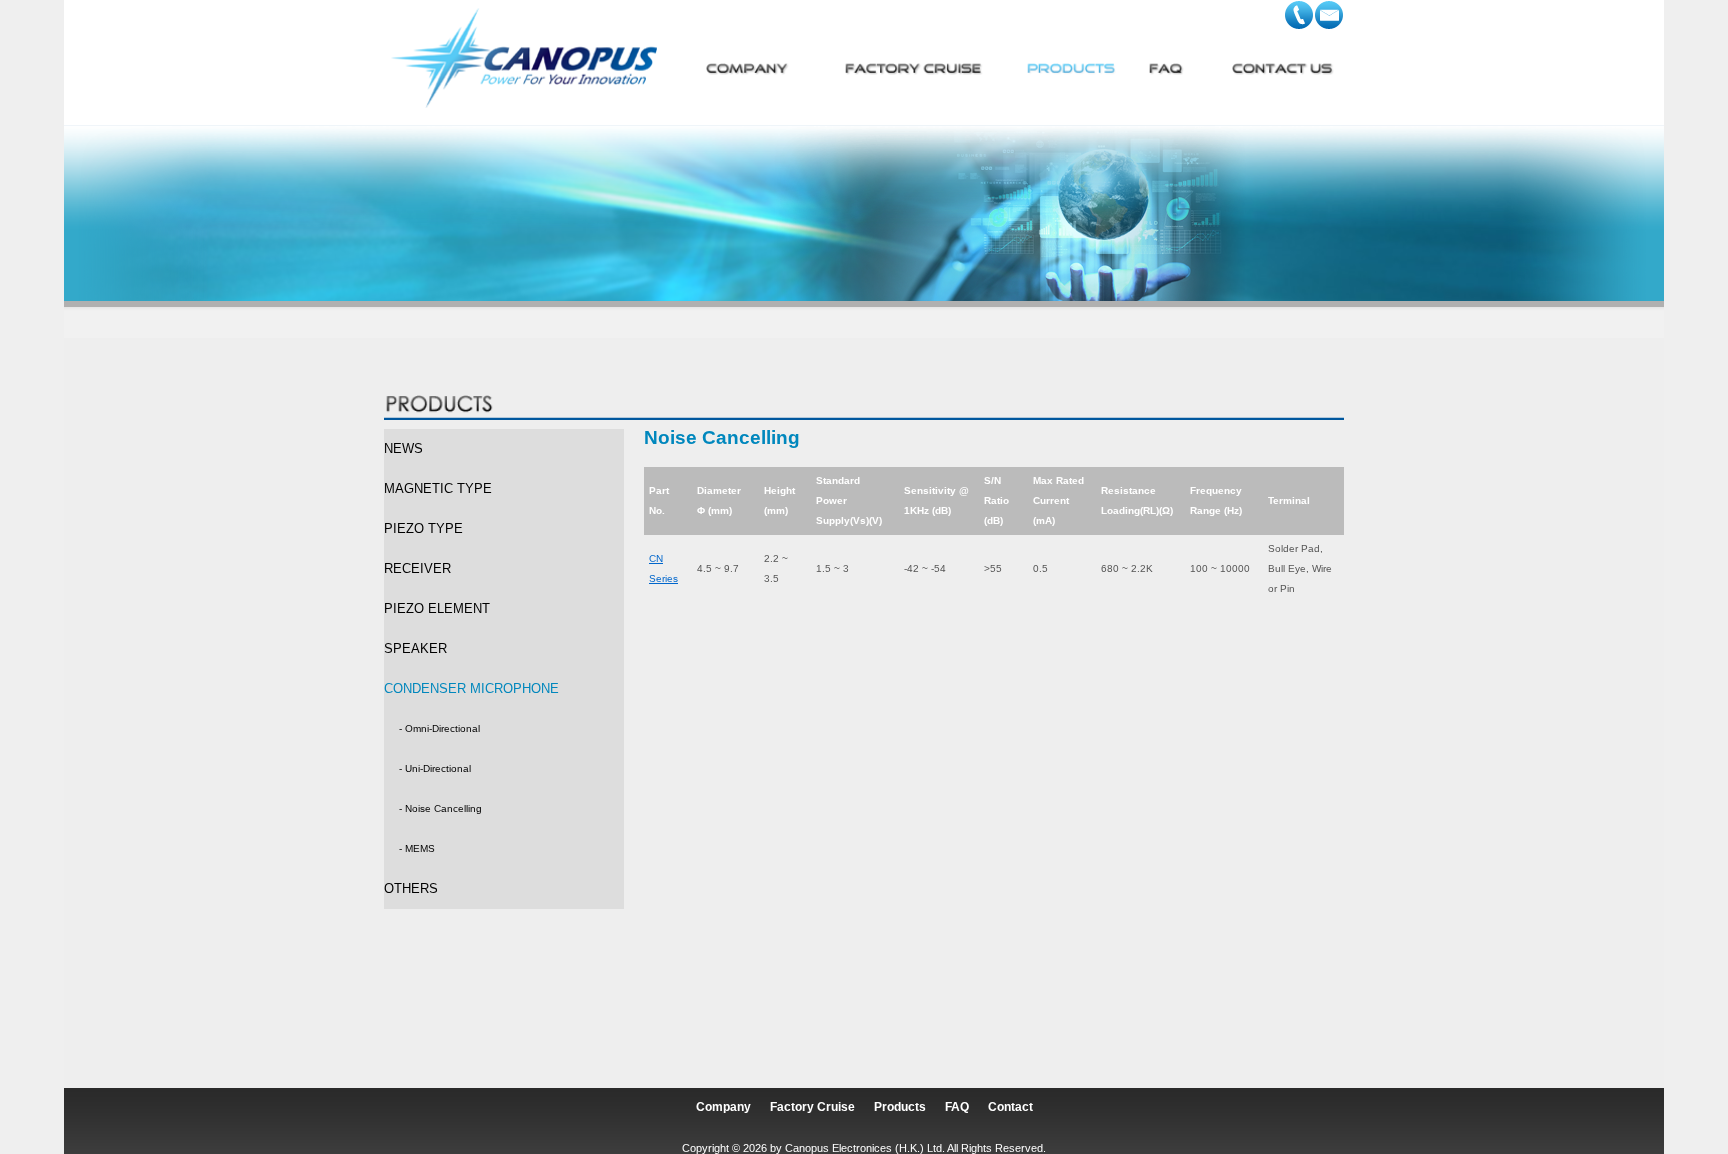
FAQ (957, 1107)
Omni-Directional (442, 728)
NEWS (403, 448)
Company (723, 1107)
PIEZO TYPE (423, 528)
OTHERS (411, 888)
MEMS (420, 848)
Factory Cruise (812, 1107)
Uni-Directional (438, 768)
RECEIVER (417, 568)
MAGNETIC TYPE (438, 488)
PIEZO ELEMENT (437, 608)
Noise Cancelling (443, 808)
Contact (1010, 1107)
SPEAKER (415, 648)
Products (900, 1107)
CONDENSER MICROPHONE (471, 688)
